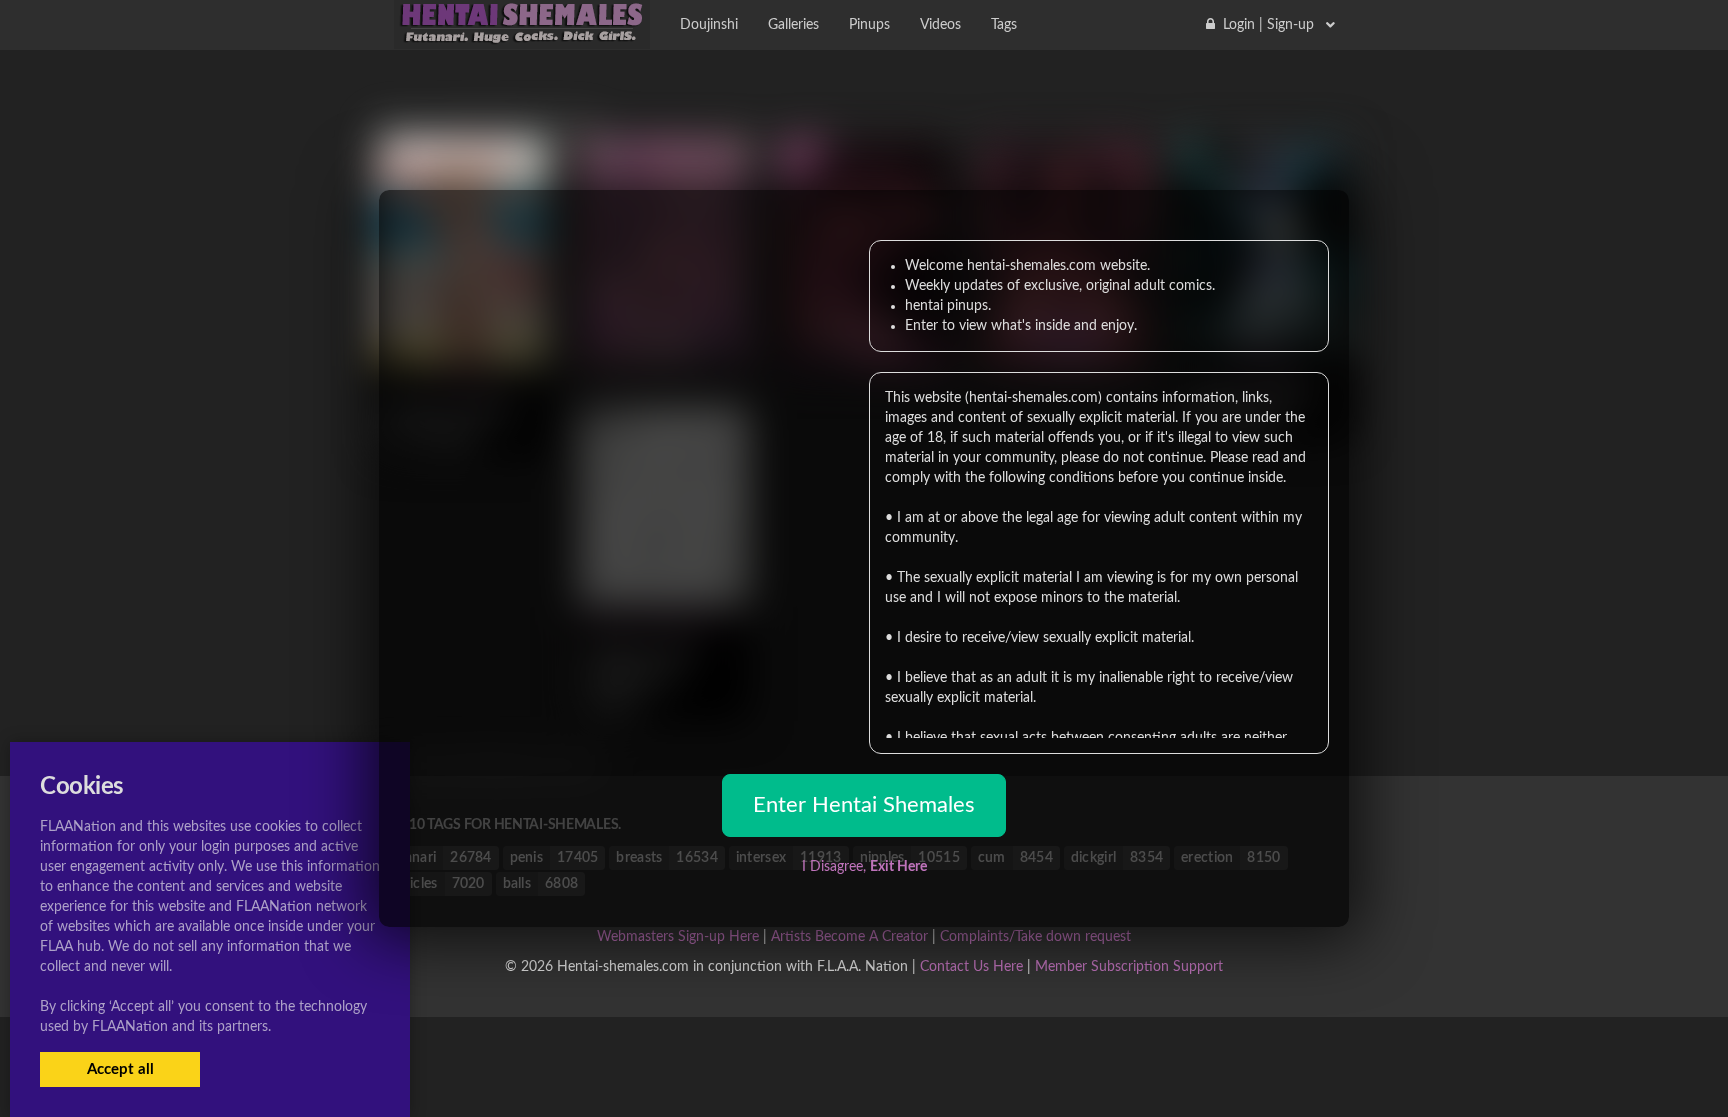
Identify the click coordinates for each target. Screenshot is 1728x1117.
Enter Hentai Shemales (864, 805)
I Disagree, (864, 867)
